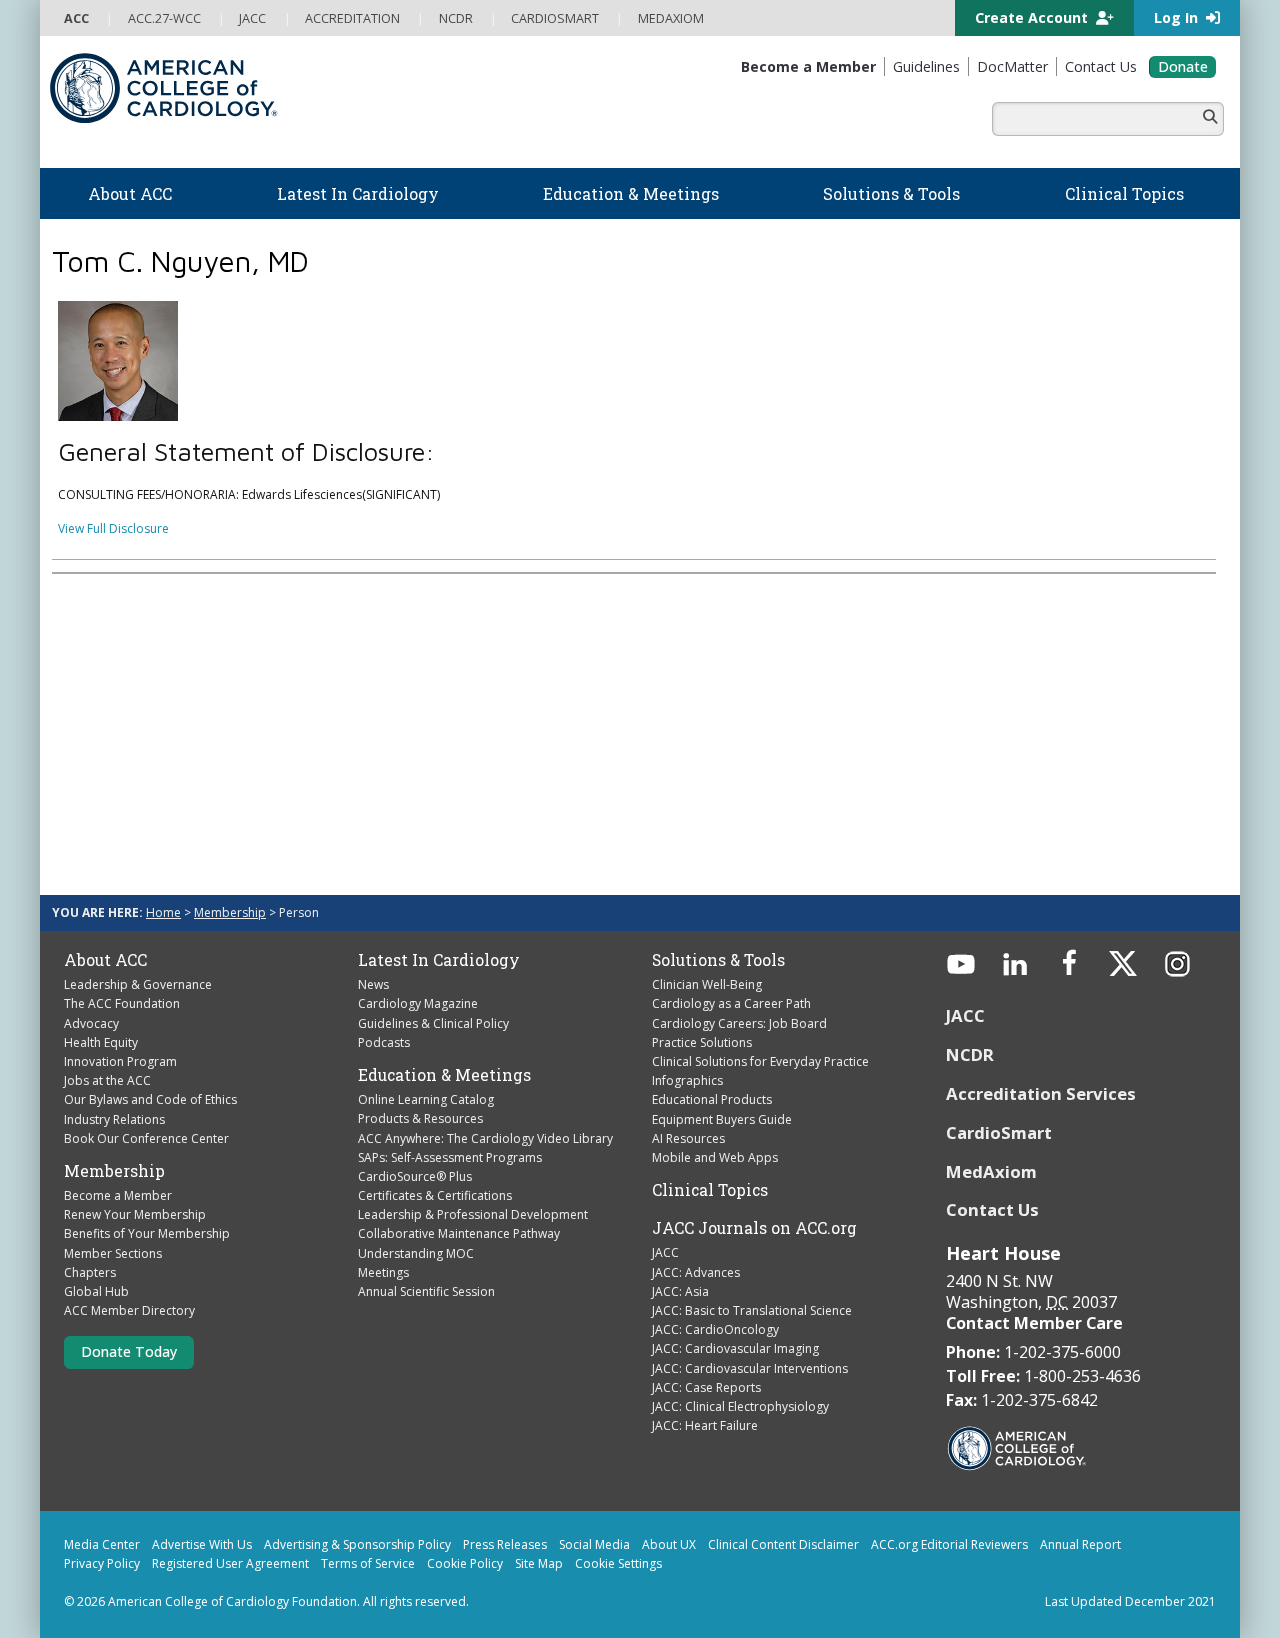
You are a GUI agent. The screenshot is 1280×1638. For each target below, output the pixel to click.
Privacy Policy (102, 1563)
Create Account (1033, 17)
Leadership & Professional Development (473, 1214)
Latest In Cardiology (439, 960)
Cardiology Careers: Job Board (739, 1023)
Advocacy (91, 1023)
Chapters (90, 1272)
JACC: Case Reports (706, 1387)
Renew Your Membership (135, 1214)
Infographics (687, 1080)
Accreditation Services (1043, 1093)
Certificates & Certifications (435, 1195)
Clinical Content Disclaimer (783, 1544)
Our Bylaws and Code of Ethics (150, 1099)
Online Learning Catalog (426, 1099)
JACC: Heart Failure (705, 1425)
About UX (669, 1544)
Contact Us (992, 1209)
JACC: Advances (696, 1272)
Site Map (539, 1563)
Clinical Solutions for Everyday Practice (760, 1061)
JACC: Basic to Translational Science (752, 1310)
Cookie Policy (465, 1563)
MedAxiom (991, 1171)
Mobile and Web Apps (715, 1157)
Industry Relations (114, 1119)
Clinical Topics (710, 1190)
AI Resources (688, 1138)
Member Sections (113, 1253)
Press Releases (505, 1544)
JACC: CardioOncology (715, 1329)
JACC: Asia (680, 1291)
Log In (1178, 17)
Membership (230, 912)
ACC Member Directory (129, 1310)
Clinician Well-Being (707, 984)
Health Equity (101, 1042)
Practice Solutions (702, 1042)
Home (163, 912)
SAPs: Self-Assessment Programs (450, 1157)
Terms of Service (368, 1563)
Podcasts (384, 1042)
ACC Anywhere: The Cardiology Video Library (485, 1138)
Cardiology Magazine (418, 1003)
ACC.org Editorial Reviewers (949, 1544)
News (373, 984)
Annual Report (1080, 1544)
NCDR (970, 1054)
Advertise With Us (202, 1544)
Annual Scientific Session (426, 1291)
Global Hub (96, 1291)
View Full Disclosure (113, 528)
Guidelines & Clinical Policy (433, 1023)
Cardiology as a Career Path (731, 1003)
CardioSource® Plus (415, 1176)
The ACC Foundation (122, 1003)
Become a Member (118, 1195)
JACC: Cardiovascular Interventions (750, 1368)
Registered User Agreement (230, 1563)
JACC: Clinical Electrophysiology (740, 1406)
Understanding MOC (416, 1253)
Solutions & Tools (718, 960)
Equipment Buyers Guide (722, 1119)
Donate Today (129, 1351)
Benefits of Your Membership (147, 1233)
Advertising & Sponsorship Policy (357, 1544)
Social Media (594, 1544)
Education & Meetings (444, 1075)
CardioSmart (999, 1132)
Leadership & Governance (138, 984)
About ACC (105, 960)
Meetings (383, 1272)
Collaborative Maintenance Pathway (459, 1233)
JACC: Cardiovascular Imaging (735, 1348)
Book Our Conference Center (146, 1138)
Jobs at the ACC (107, 1080)
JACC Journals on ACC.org (754, 1228)
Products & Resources (420, 1118)
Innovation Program (120, 1061)
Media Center (102, 1544)
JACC (665, 1252)
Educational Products (712, 1099)
